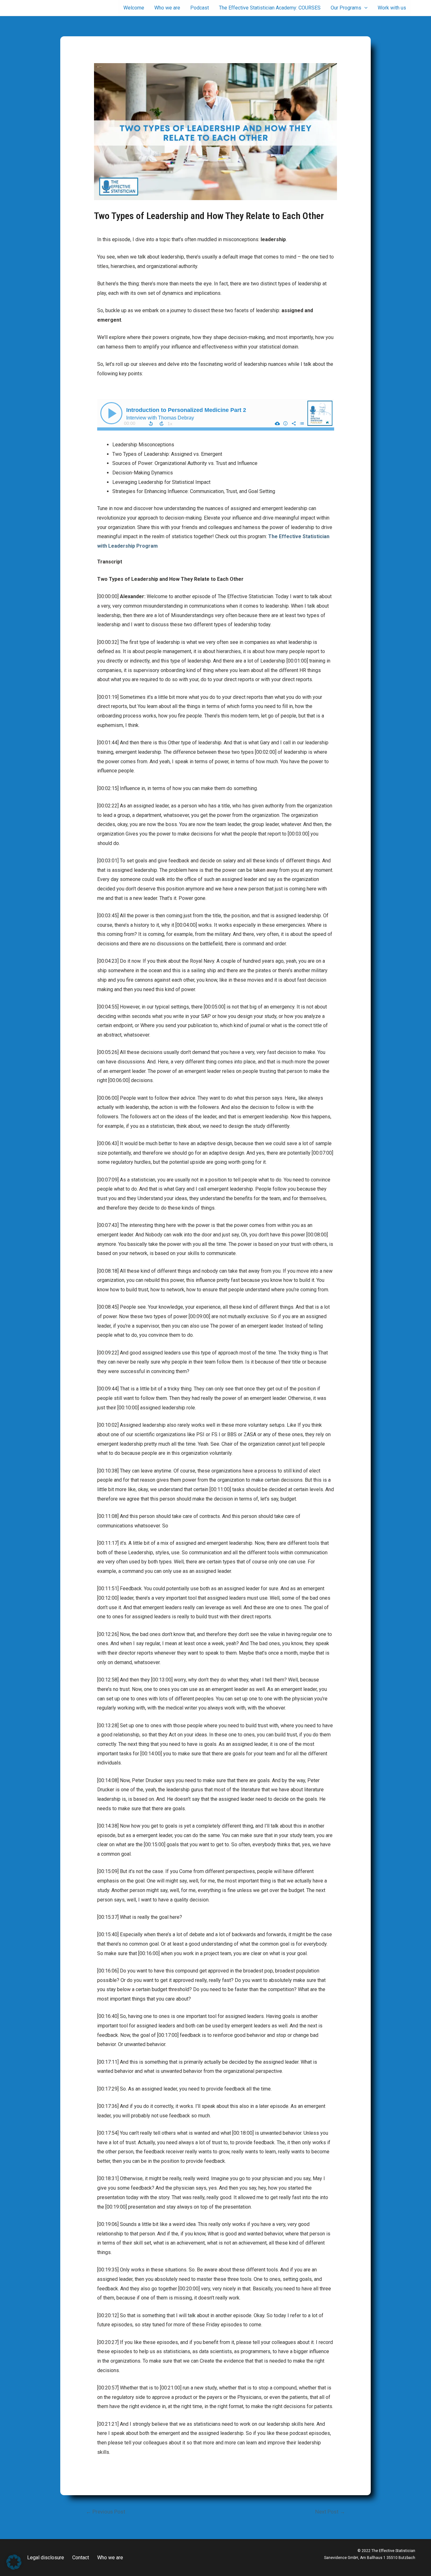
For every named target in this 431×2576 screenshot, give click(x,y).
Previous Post (106, 2512)
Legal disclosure (46, 2558)
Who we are (110, 2558)
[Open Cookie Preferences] (14, 2568)
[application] (364, 8)
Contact (81, 2558)
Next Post (330, 2512)
